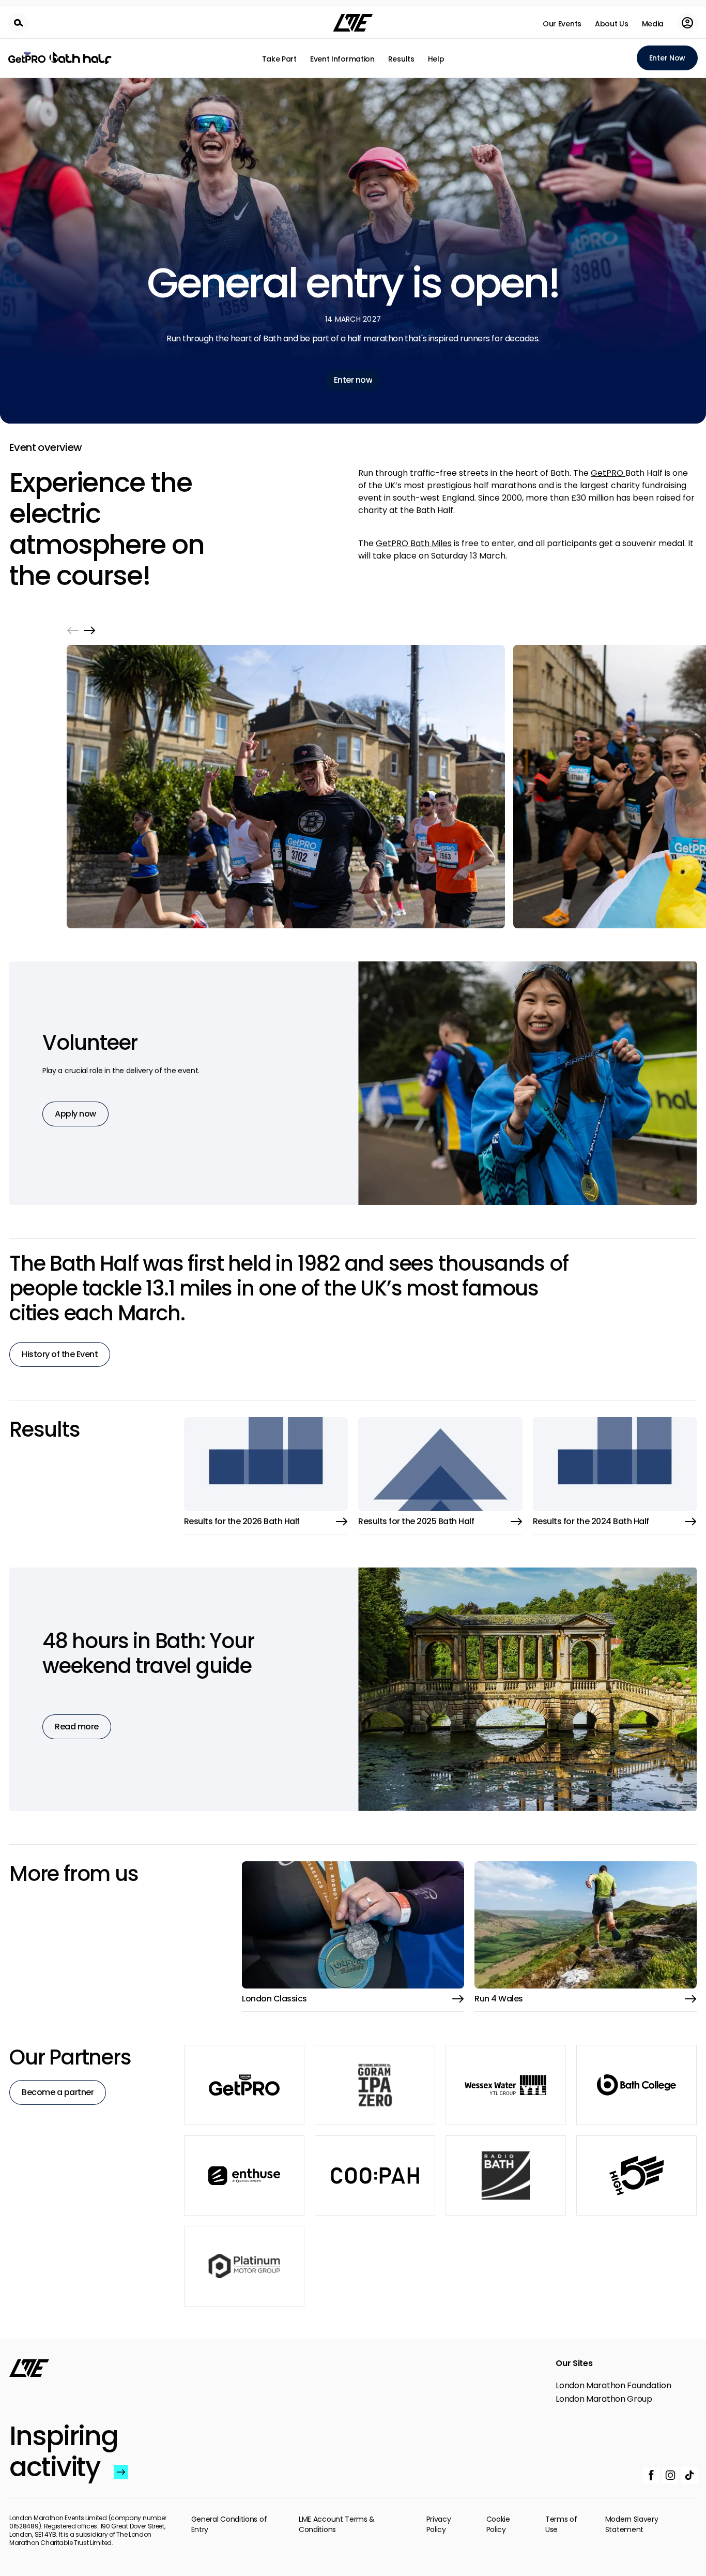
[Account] (687, 23)
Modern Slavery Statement (632, 2524)
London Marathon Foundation (613, 2386)
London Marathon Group (604, 2399)
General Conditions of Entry (229, 2524)
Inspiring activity (59, 2451)
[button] (73, 630)
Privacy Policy (439, 2524)
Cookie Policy (498, 2524)
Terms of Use (561, 2524)
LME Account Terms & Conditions (337, 2524)
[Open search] (19, 23)
